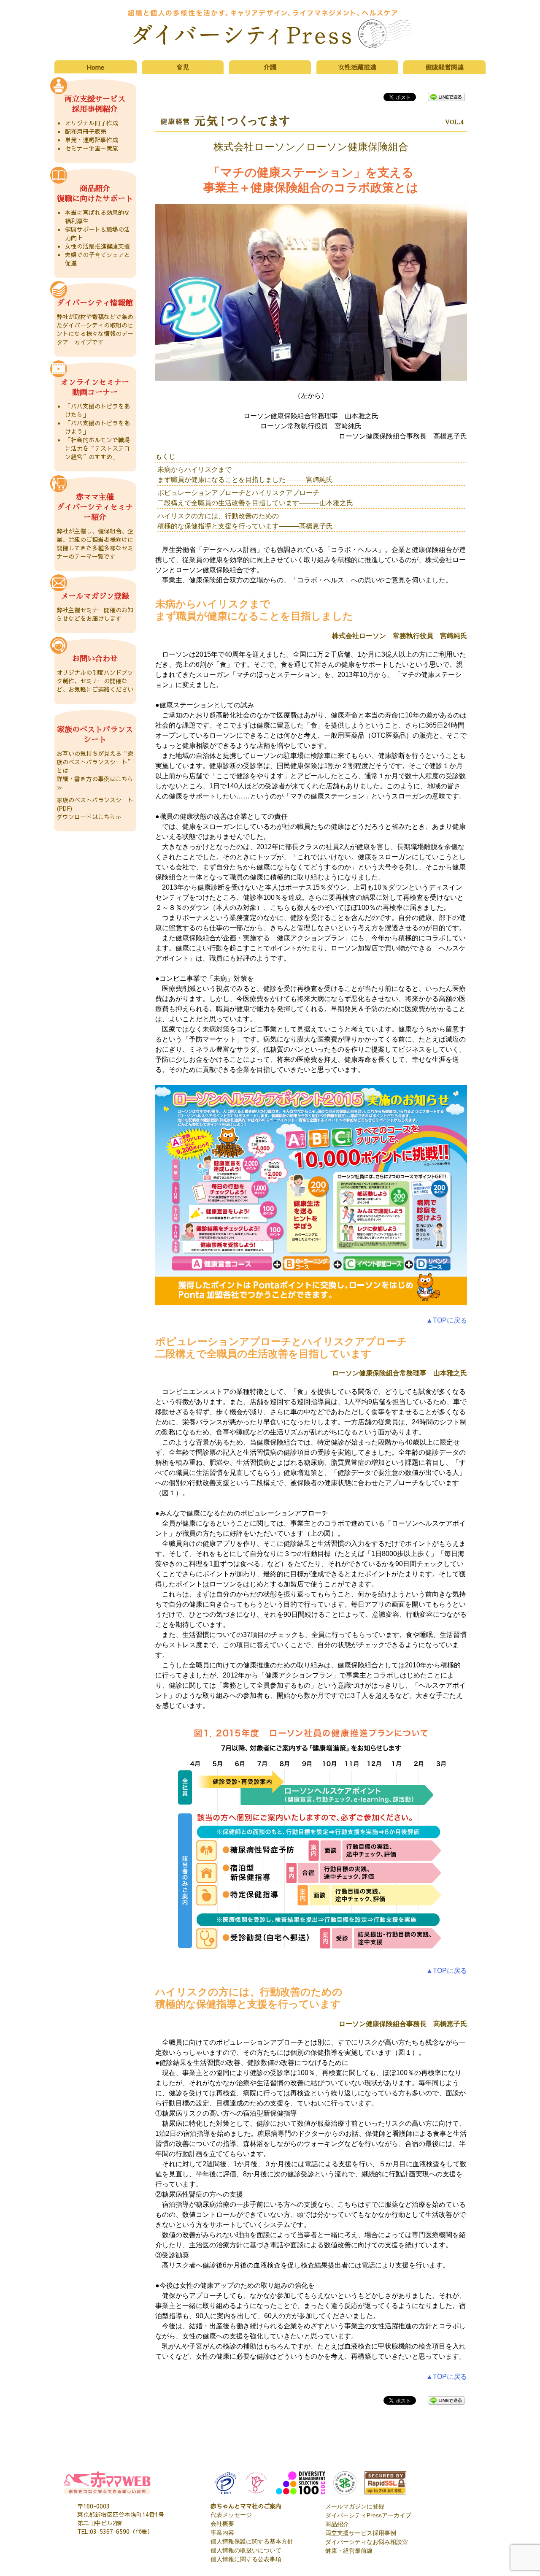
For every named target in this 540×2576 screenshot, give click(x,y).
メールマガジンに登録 (355, 2506)
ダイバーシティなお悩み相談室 (367, 2542)
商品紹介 (337, 2524)
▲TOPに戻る (447, 1320)
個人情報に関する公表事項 (246, 2559)
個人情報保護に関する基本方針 (252, 2541)
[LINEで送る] (446, 96)
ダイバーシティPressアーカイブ (368, 2515)
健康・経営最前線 (349, 2551)
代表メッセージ (231, 2515)
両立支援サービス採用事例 (361, 2533)
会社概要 (222, 2524)
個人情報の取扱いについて (246, 2550)
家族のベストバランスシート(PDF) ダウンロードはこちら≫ (95, 808)
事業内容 (222, 2533)
